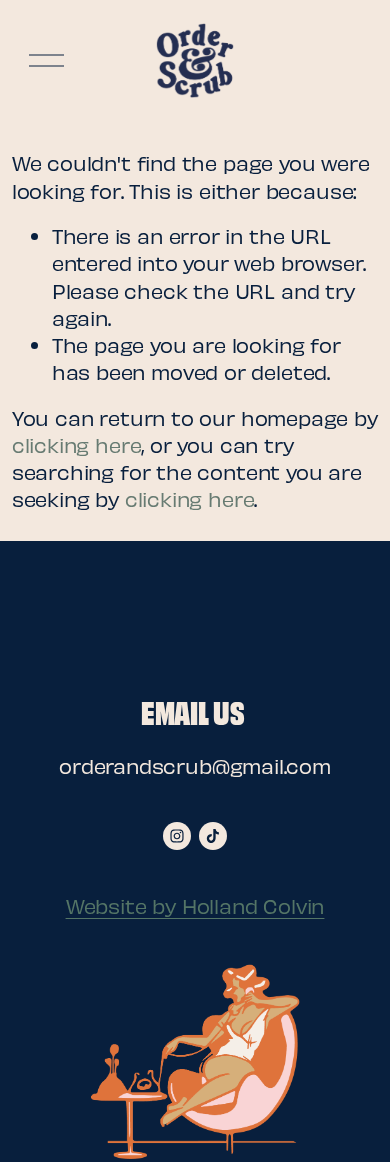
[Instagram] (177, 836)
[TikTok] (213, 836)
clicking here (77, 444)
